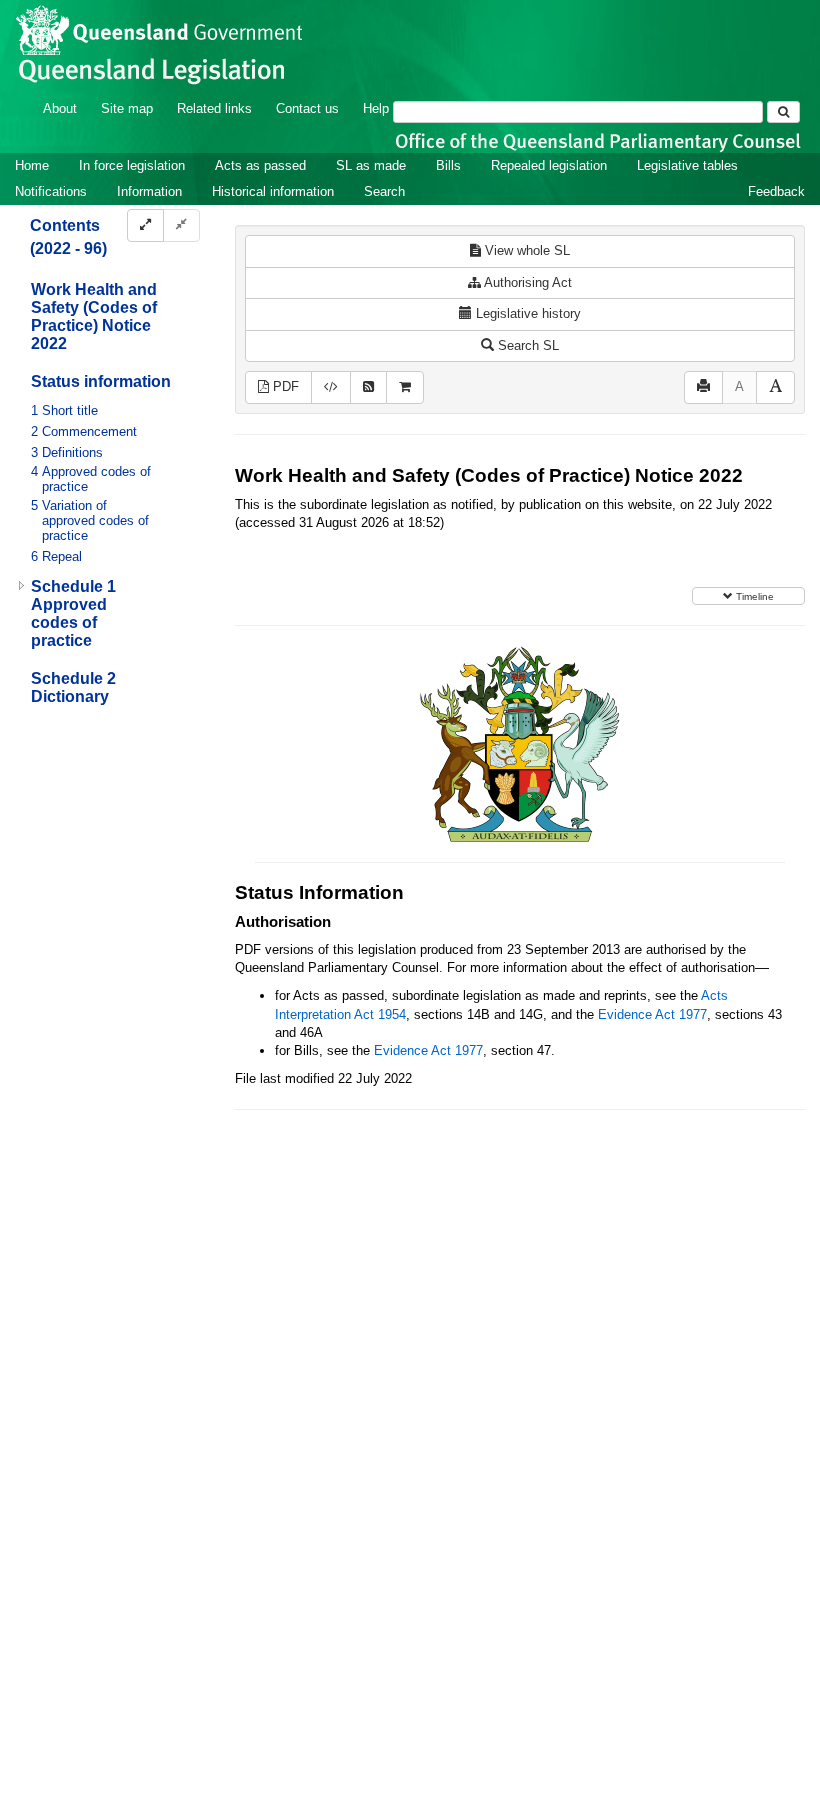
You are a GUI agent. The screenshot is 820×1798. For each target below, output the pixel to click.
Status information (101, 381)
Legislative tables (687, 165)
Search (384, 191)
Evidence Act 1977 (652, 1014)
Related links (214, 108)
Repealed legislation (549, 165)
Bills (448, 165)
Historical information (273, 191)
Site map (127, 108)
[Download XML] (331, 387)
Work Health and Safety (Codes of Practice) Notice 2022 (94, 316)
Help (376, 108)
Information (149, 191)
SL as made (371, 165)
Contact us (307, 108)
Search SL (526, 345)
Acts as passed (260, 165)
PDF (284, 386)
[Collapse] (181, 225)
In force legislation (132, 165)
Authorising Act (526, 282)
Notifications (51, 191)
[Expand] (145, 225)
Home (32, 165)
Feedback (776, 191)
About (60, 108)
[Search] (783, 112)
